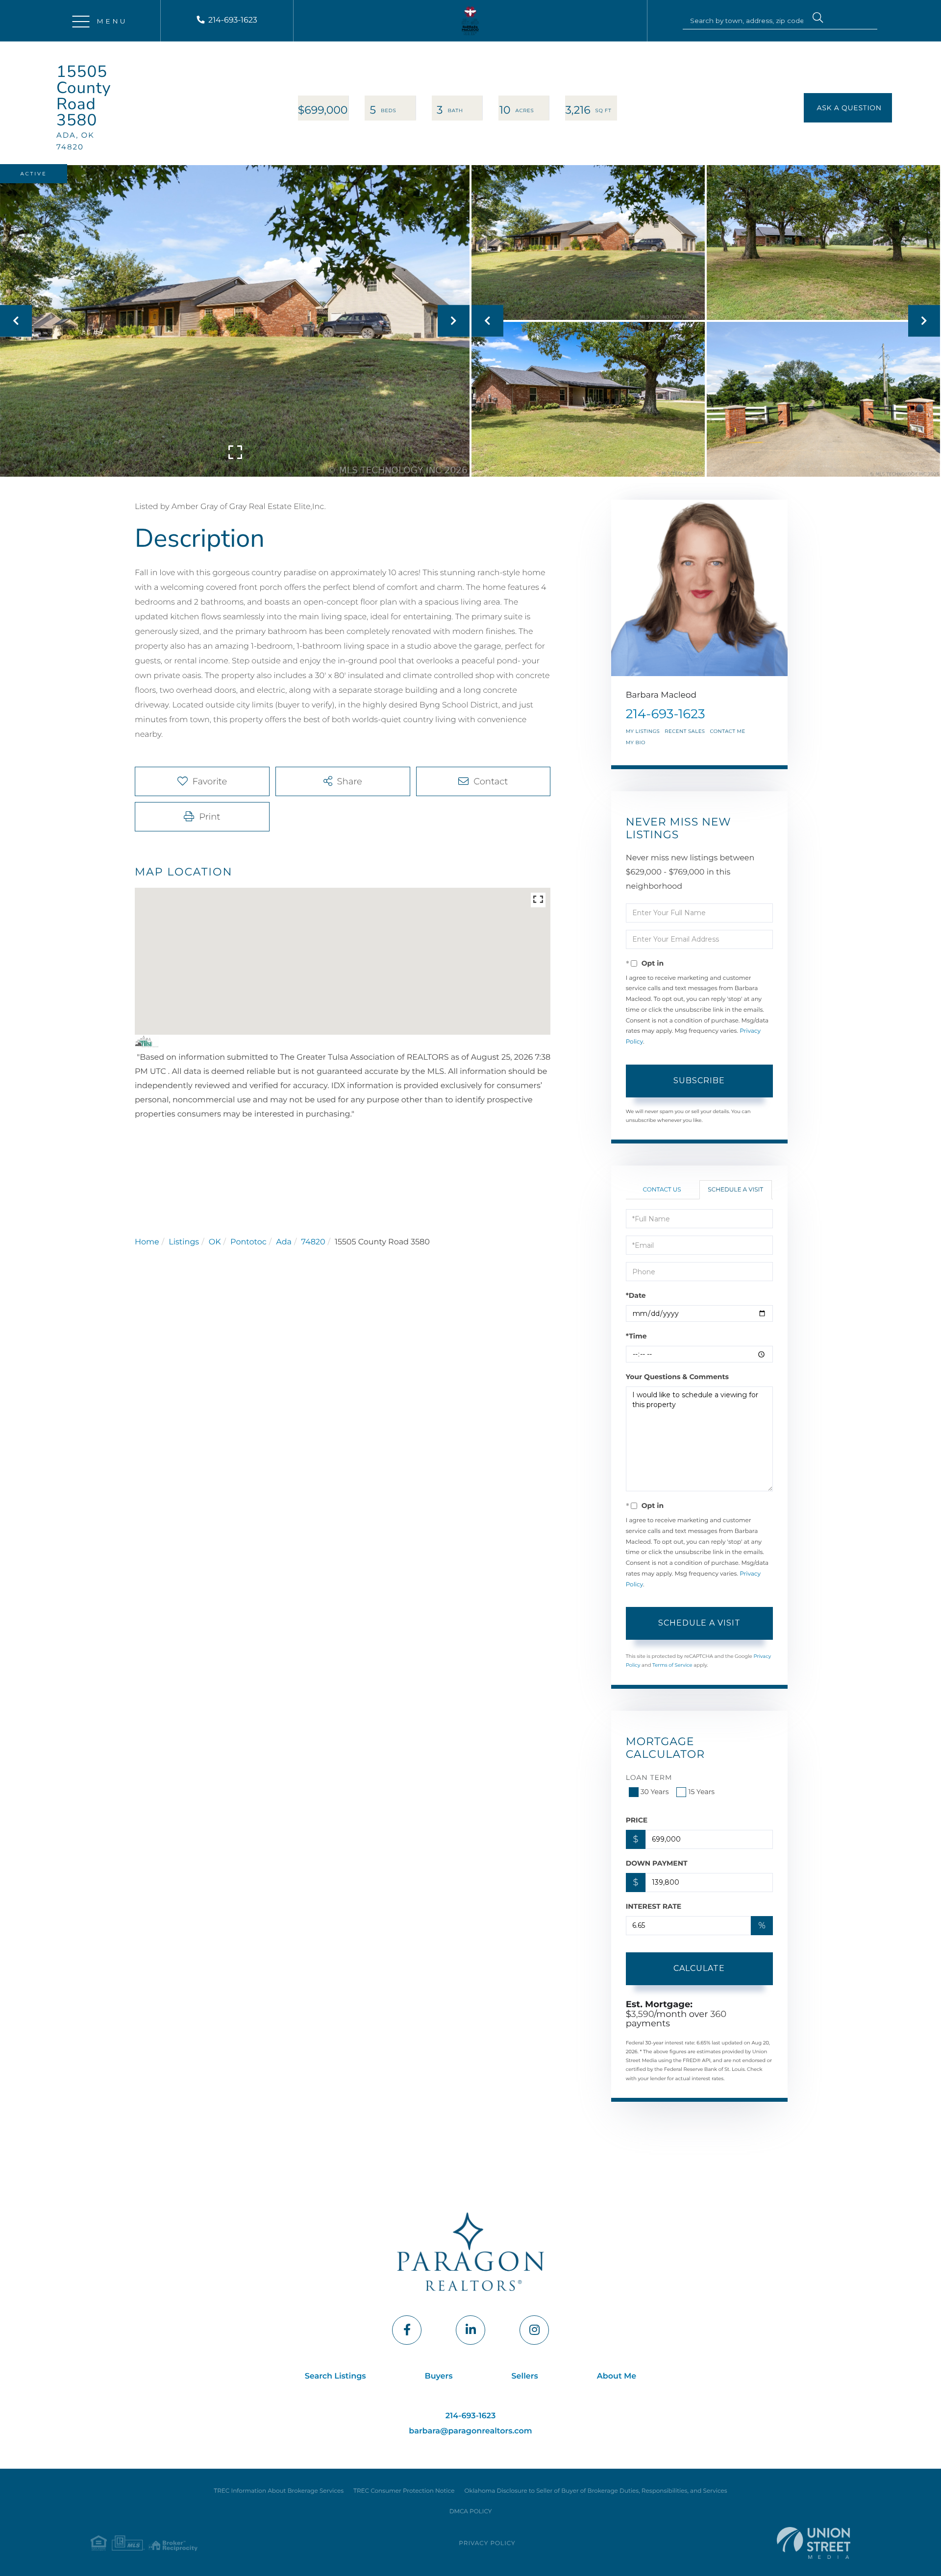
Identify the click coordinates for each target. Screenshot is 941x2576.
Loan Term (649, 1777)
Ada (284, 1242)
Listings (184, 1242)
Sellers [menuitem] (525, 2376)
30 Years (655, 1792)
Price (637, 1820)
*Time (636, 1336)
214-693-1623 (233, 20)
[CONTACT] (848, 108)
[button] (818, 19)
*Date (636, 1295)
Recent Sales (685, 731)
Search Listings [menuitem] (335, 2376)
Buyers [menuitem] (439, 2376)
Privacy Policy (487, 2543)
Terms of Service (672, 1665)
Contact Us (662, 1190)
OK (215, 1242)
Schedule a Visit (735, 1190)
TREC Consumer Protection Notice (404, 2491)
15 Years (701, 1792)
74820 (313, 1242)
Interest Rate (654, 1906)
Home (147, 1242)
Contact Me (727, 731)
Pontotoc (248, 1242)
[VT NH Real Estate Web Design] (814, 2543)
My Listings (643, 731)
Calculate (699, 1968)
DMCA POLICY (471, 2512)
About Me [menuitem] (617, 2376)
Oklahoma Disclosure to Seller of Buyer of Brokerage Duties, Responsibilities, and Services (595, 2491)
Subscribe (699, 1081)
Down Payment (657, 1863)
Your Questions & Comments (677, 1377)
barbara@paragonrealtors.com (470, 2431)
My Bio (636, 742)
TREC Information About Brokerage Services (279, 2491)
